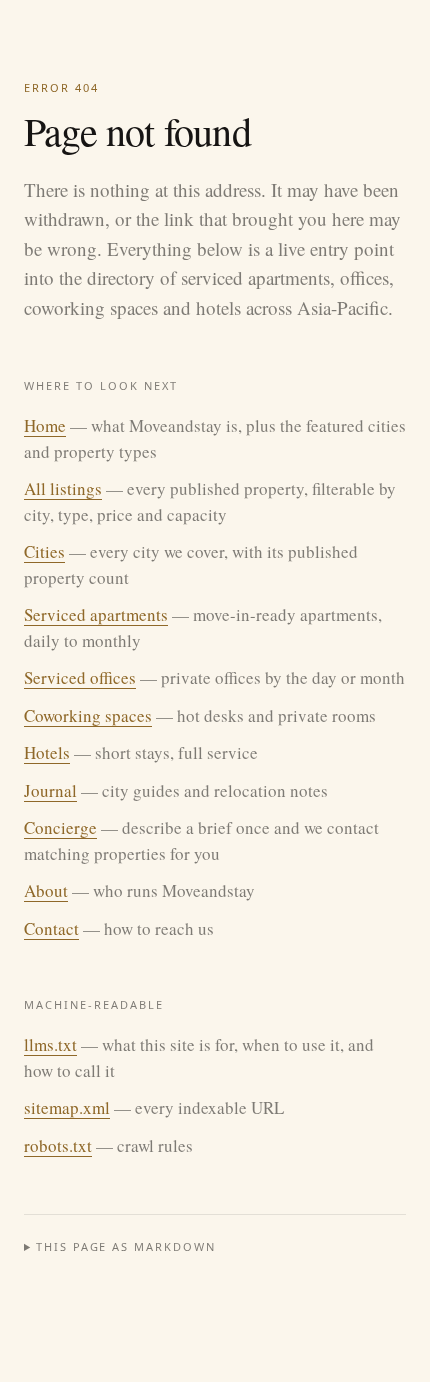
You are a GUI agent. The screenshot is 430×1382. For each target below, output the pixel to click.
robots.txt (58, 1145)
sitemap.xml (67, 1107)
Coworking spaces (88, 715)
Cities (44, 551)
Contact (51, 928)
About (46, 890)
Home (45, 425)
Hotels (47, 752)
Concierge (60, 827)
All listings (63, 488)
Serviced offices (80, 677)
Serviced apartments (96, 614)
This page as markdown (126, 1246)
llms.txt (50, 1044)
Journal (50, 790)
